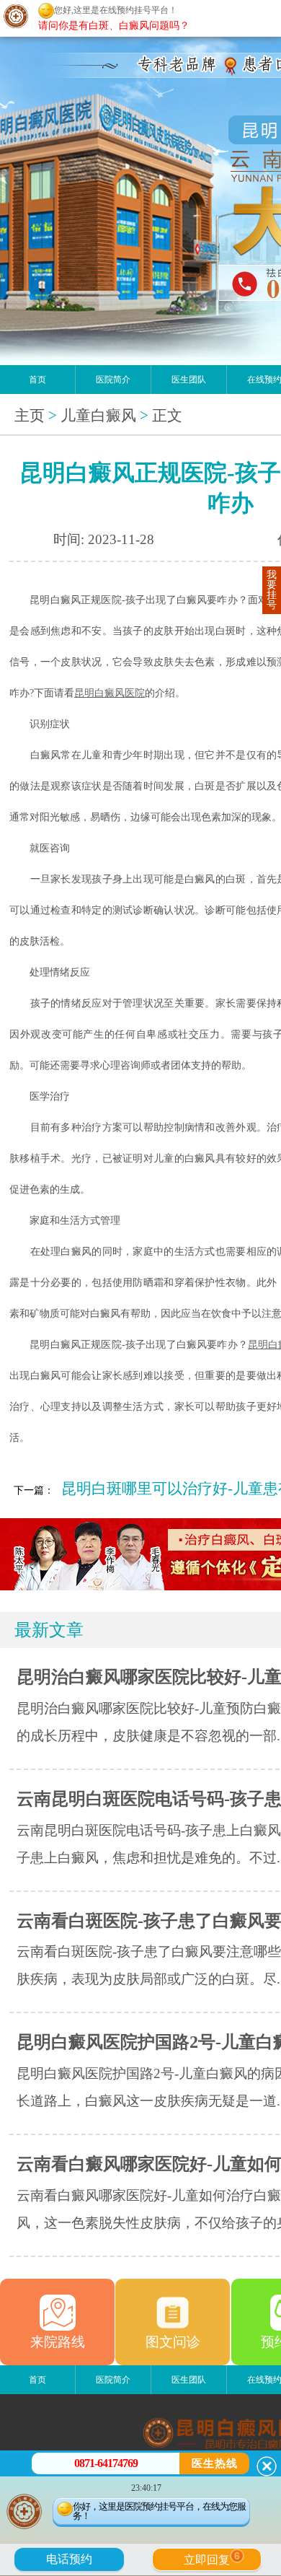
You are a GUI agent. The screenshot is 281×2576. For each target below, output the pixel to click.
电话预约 (69, 2559)
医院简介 (113, 380)
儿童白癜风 (98, 416)
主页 (30, 416)
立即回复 (212, 2558)
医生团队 (189, 380)
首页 (37, 380)
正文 (167, 416)
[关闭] (267, 2466)
